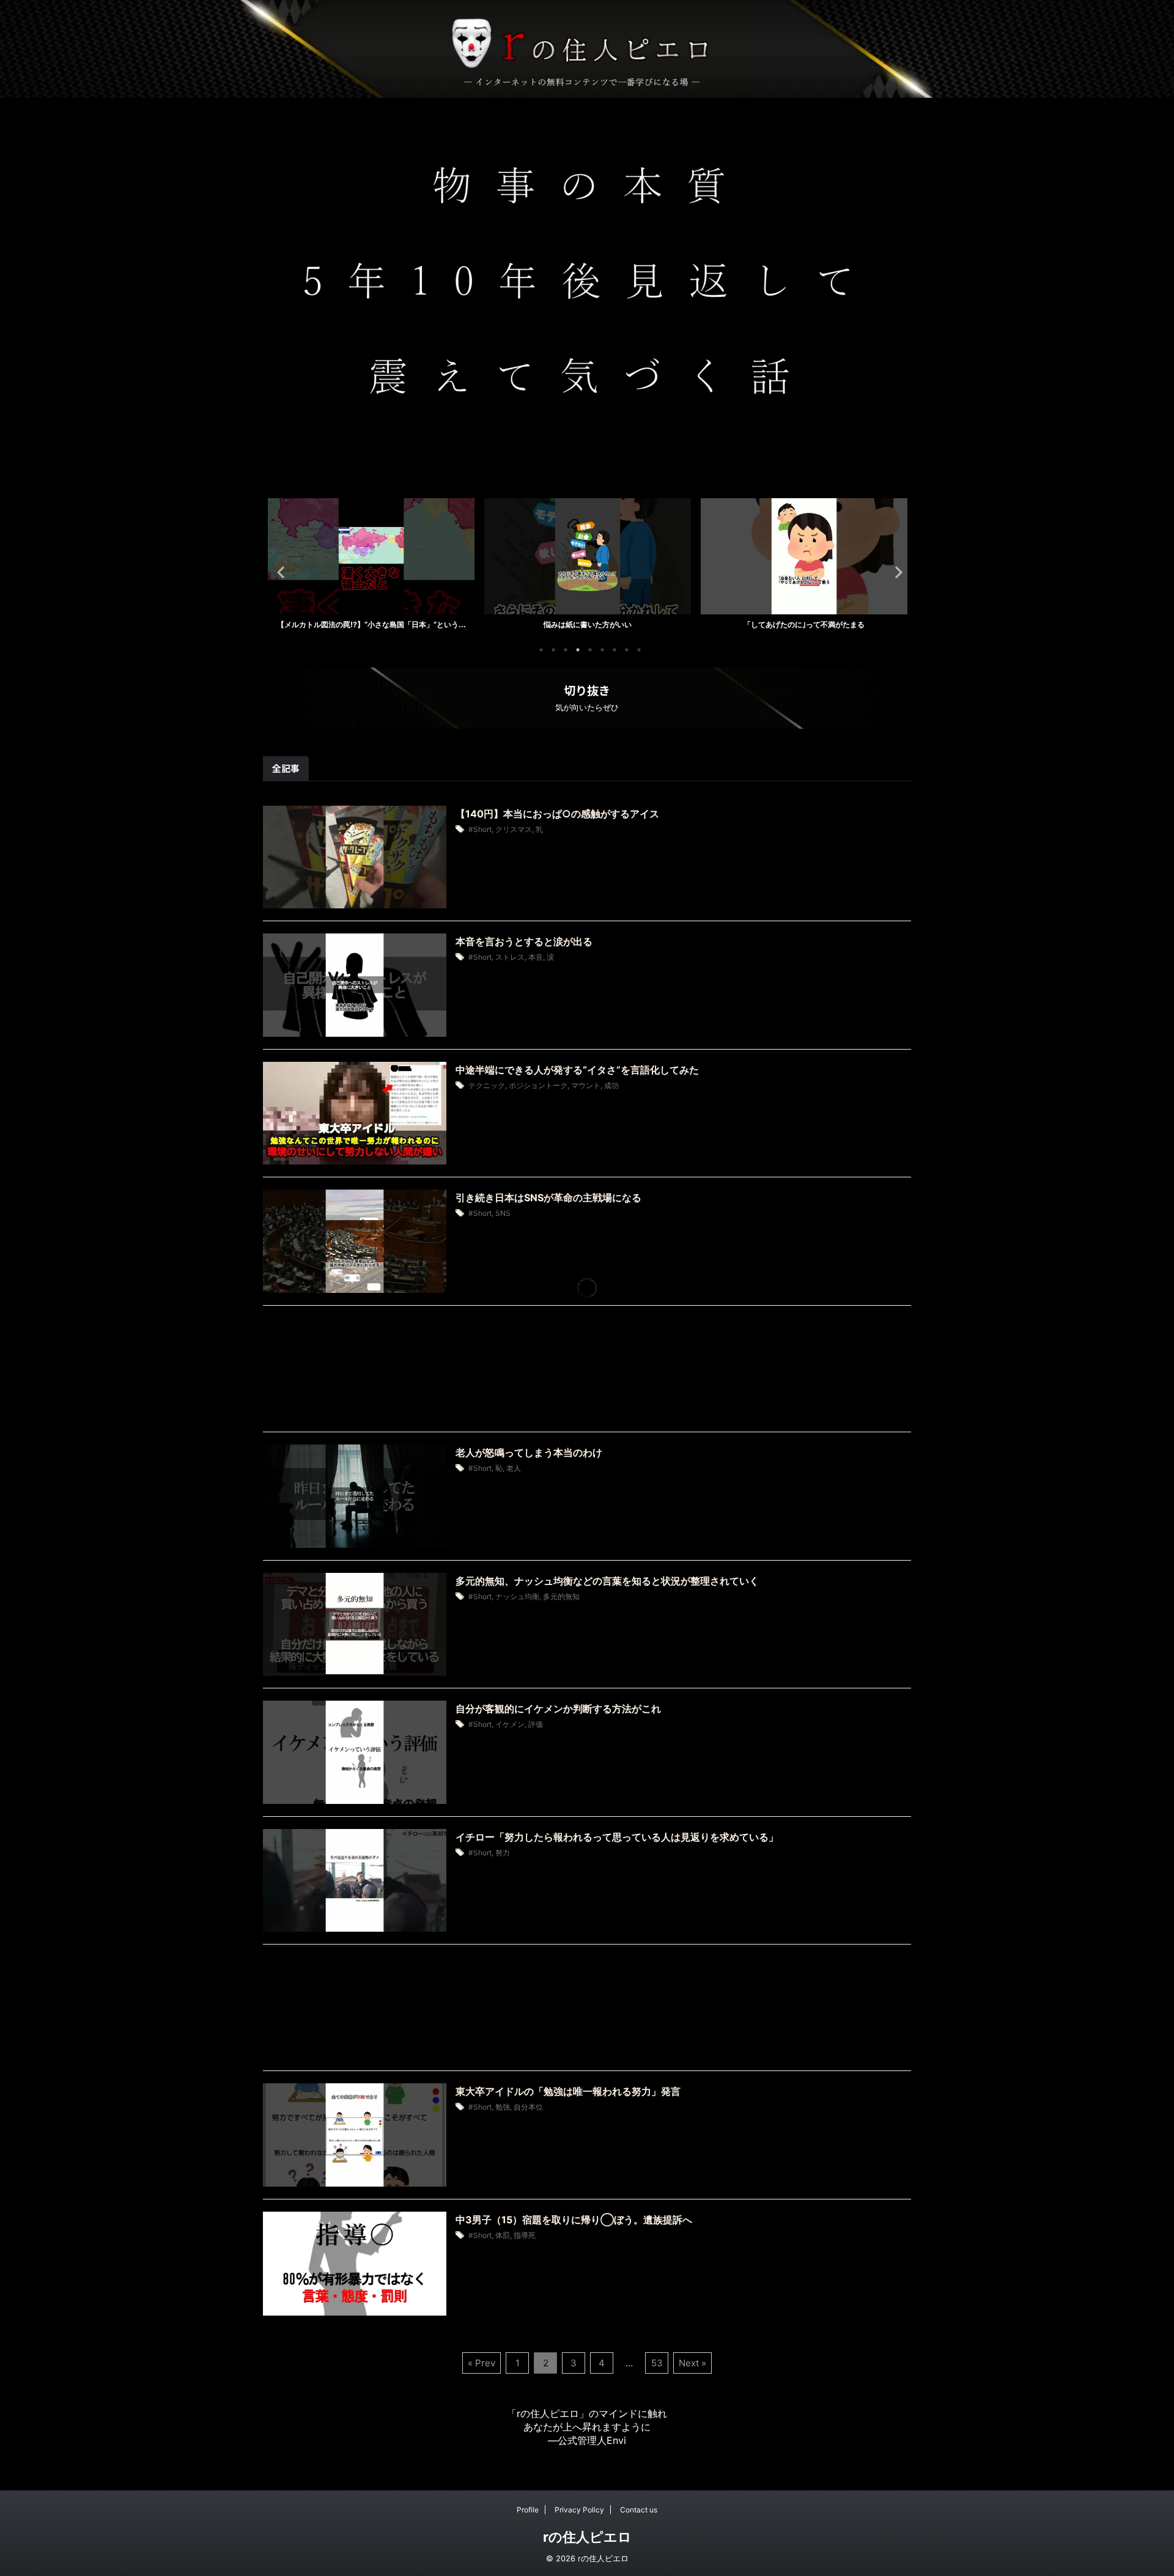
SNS (503, 1213)
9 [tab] (639, 650)
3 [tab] (566, 650)
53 (657, 2363)
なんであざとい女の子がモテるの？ (896, 624)
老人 (514, 1468)
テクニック (487, 1085)
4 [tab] (578, 650)
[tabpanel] (463, 568)
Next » (692, 2363)
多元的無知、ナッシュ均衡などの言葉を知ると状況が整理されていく (607, 1581)
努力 (503, 1853)
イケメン (510, 1724)
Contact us (639, 2510)
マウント (586, 1085)
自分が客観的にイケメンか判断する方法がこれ (558, 1709)
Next (895, 572)
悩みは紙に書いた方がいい (463, 624)
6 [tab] (602, 650)
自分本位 (528, 2107)
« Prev (482, 2363)
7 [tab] (615, 650)
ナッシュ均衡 (517, 1596)
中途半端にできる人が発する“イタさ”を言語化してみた (577, 1070)
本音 (536, 957)
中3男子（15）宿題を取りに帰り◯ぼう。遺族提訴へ (574, 2220)
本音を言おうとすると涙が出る (524, 941)
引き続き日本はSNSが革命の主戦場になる (548, 1198)
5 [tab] (590, 650)
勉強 (503, 2107)
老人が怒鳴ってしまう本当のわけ (529, 1452)
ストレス (510, 957)
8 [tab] (627, 650)
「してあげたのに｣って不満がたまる (679, 624)
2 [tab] (553, 650)
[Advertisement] (587, 1372)
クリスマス (514, 829)
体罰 (503, 2235)
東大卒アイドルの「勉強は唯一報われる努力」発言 (568, 2091)
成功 (611, 1085)
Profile (528, 2510)
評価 (536, 1724)
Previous (279, 572)
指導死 (525, 2235)
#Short (480, 829)
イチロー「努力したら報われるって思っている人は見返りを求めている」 (617, 1837)
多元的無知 (561, 1596)
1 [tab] (541, 650)
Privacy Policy (579, 2510)
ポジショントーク (538, 1085)
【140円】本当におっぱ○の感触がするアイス (557, 814)
